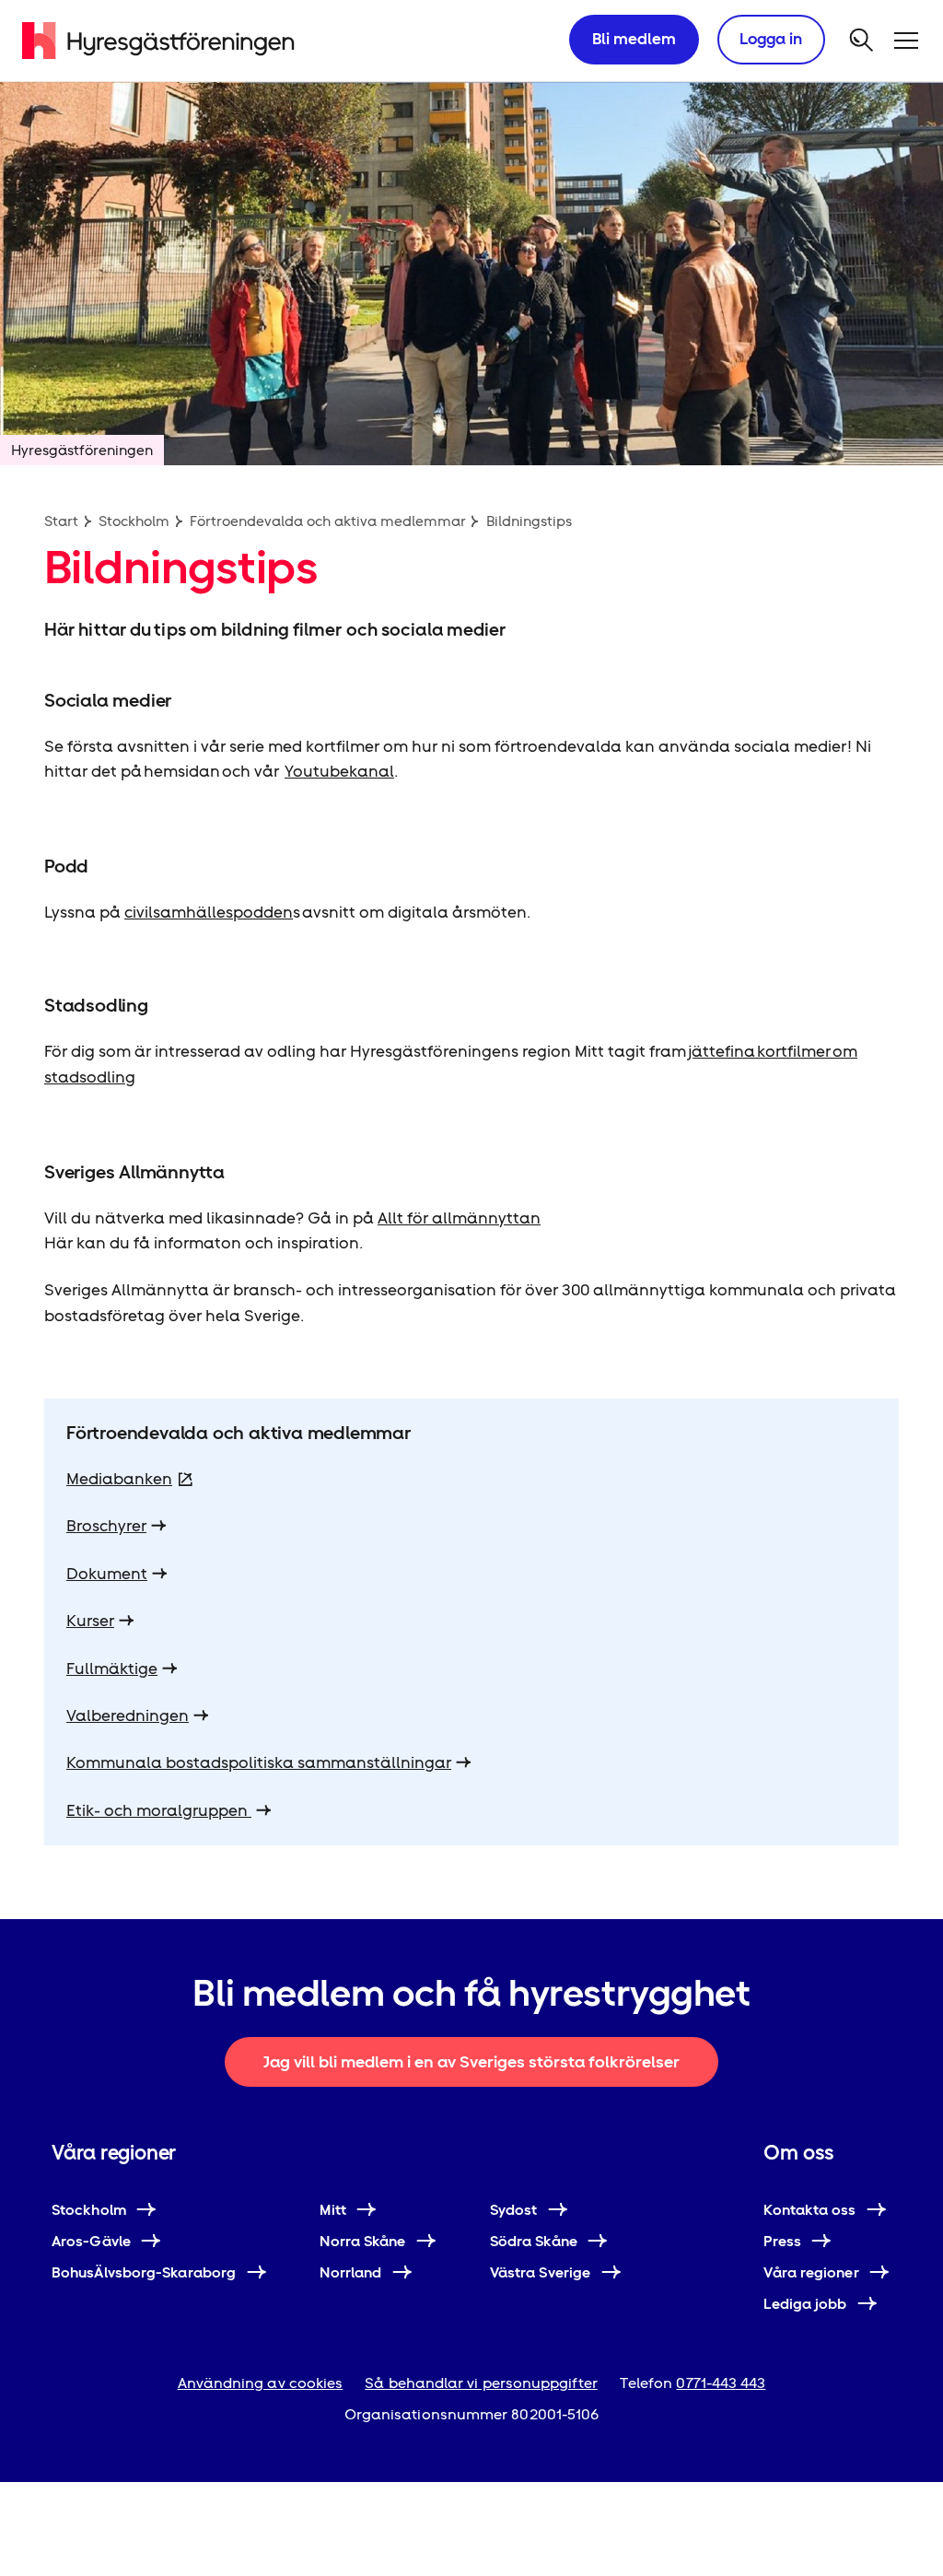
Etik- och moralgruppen (159, 1810)
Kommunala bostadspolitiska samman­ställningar (259, 1762)
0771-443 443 (721, 2383)
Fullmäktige (112, 1669)
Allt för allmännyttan (459, 1218)
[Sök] (862, 41)
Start (61, 521)
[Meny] (906, 41)
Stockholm (134, 521)
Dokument (107, 1574)
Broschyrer (106, 1526)
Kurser (90, 1621)
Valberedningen (128, 1715)
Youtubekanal (339, 771)
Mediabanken (119, 1479)
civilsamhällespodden (209, 912)
